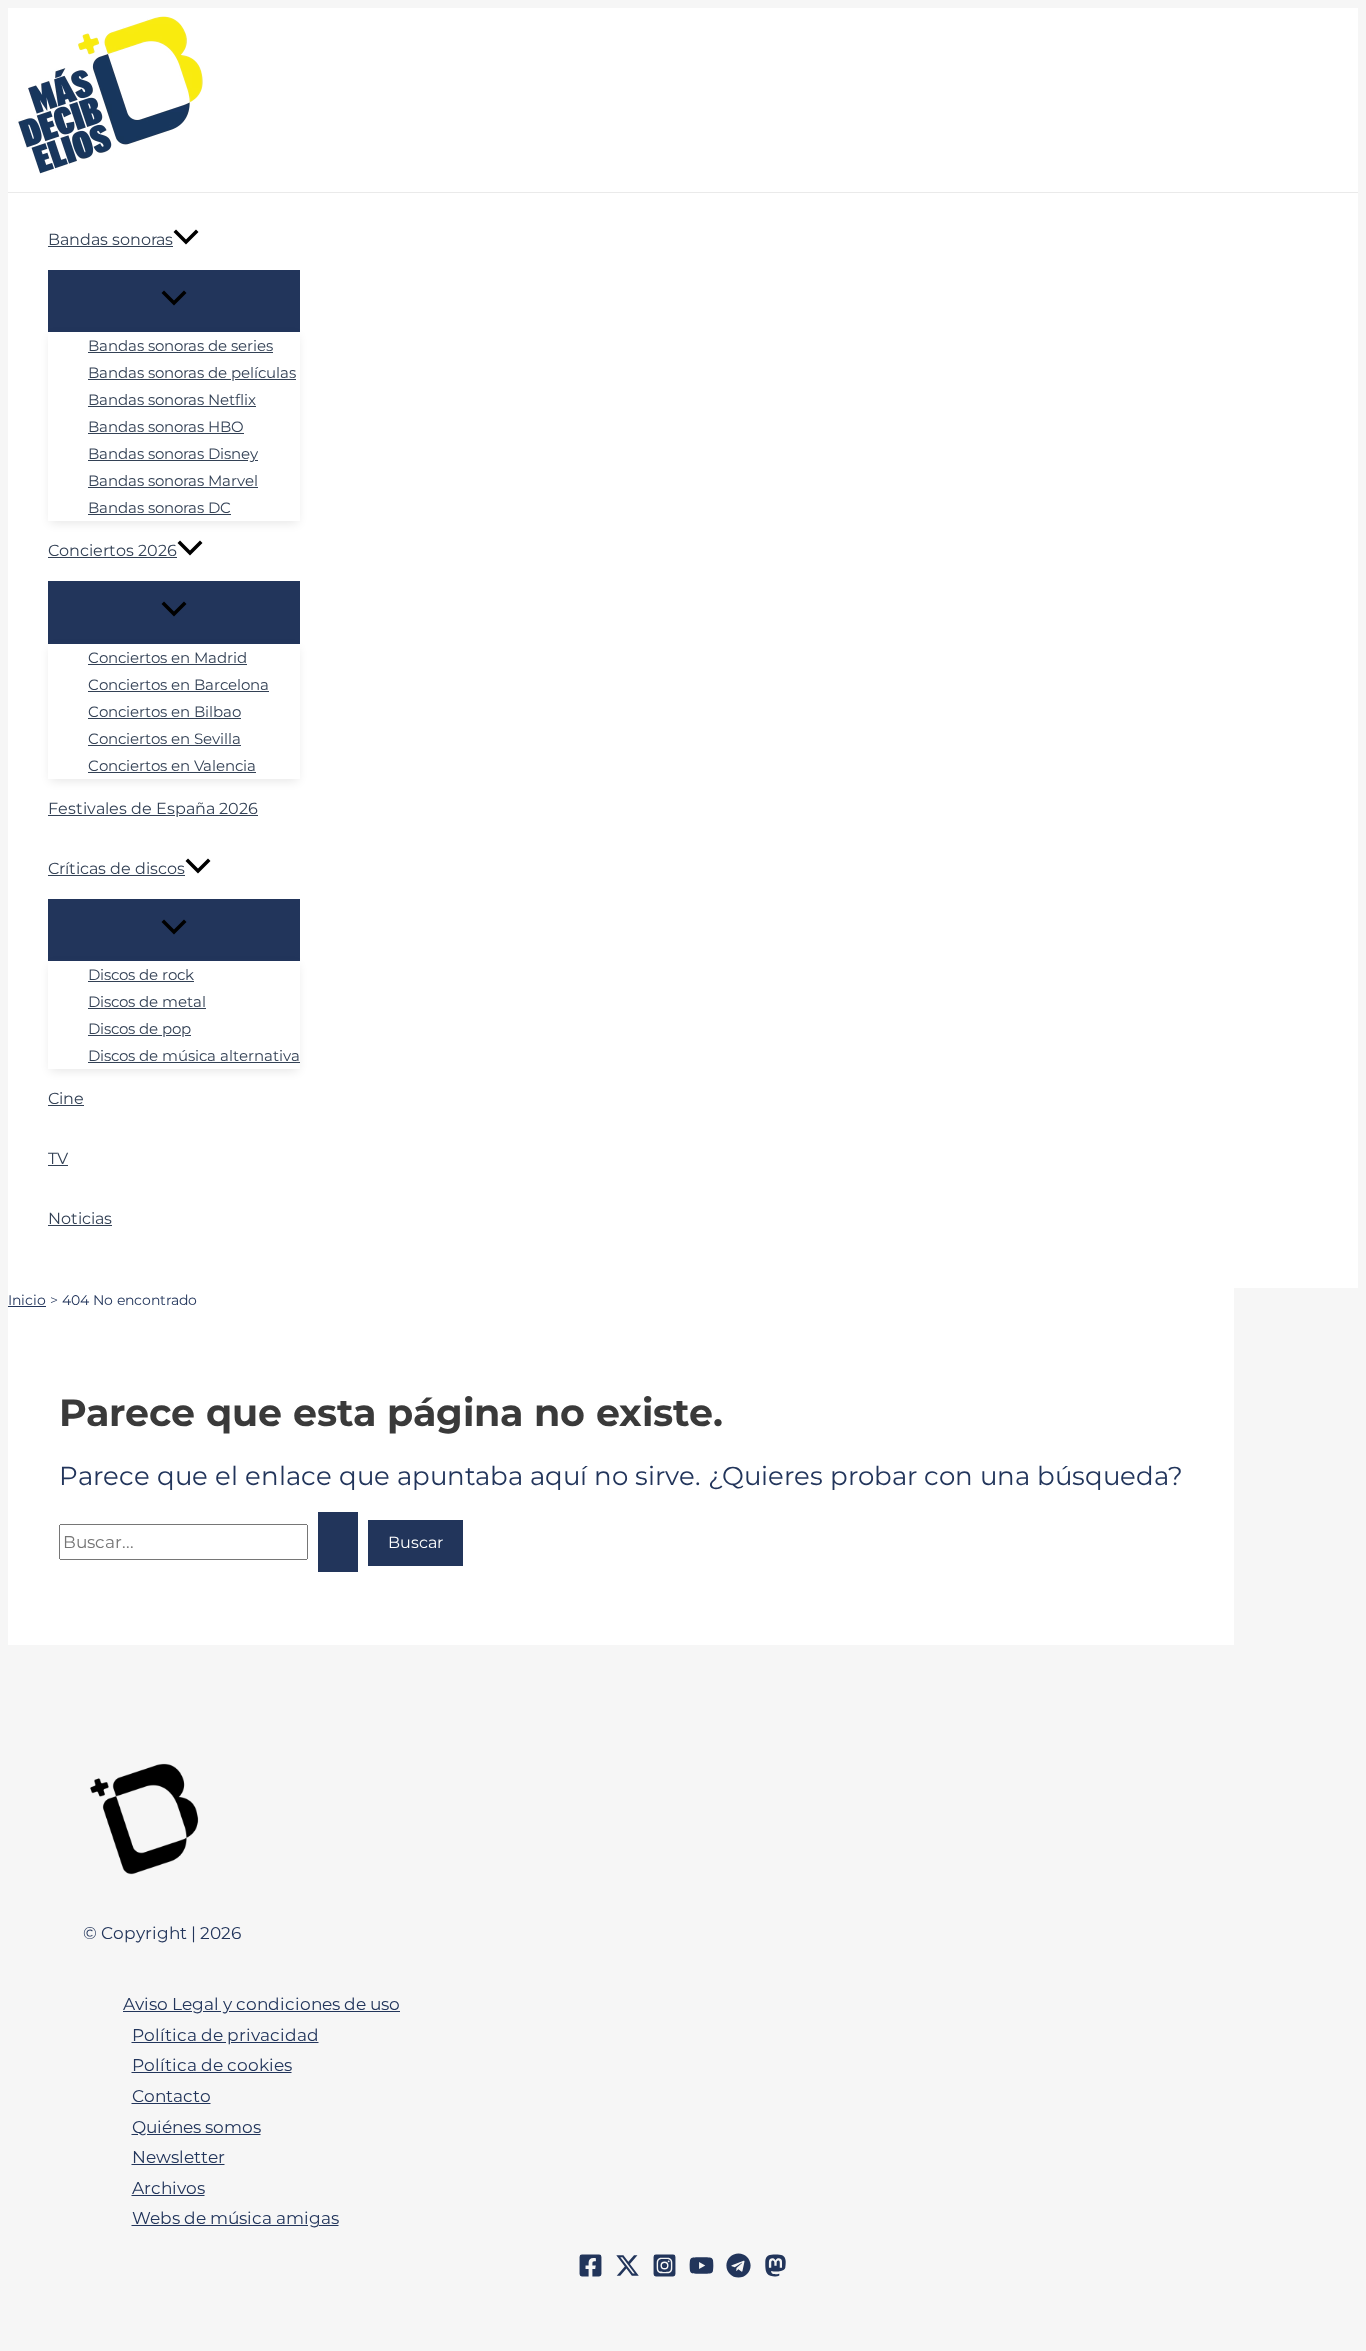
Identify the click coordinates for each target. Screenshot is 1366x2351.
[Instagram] (664, 2272)
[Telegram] (738, 2272)
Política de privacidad (225, 2035)
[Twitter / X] (627, 2272)
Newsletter (178, 2157)
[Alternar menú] (174, 300)
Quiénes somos (196, 2127)
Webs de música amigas (235, 2218)
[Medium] (775, 2272)
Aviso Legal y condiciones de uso (261, 2004)
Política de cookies (212, 2065)
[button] (186, 240)
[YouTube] (701, 2272)
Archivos (168, 2188)
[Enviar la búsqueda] (338, 1542)
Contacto (171, 2096)
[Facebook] (590, 2272)
